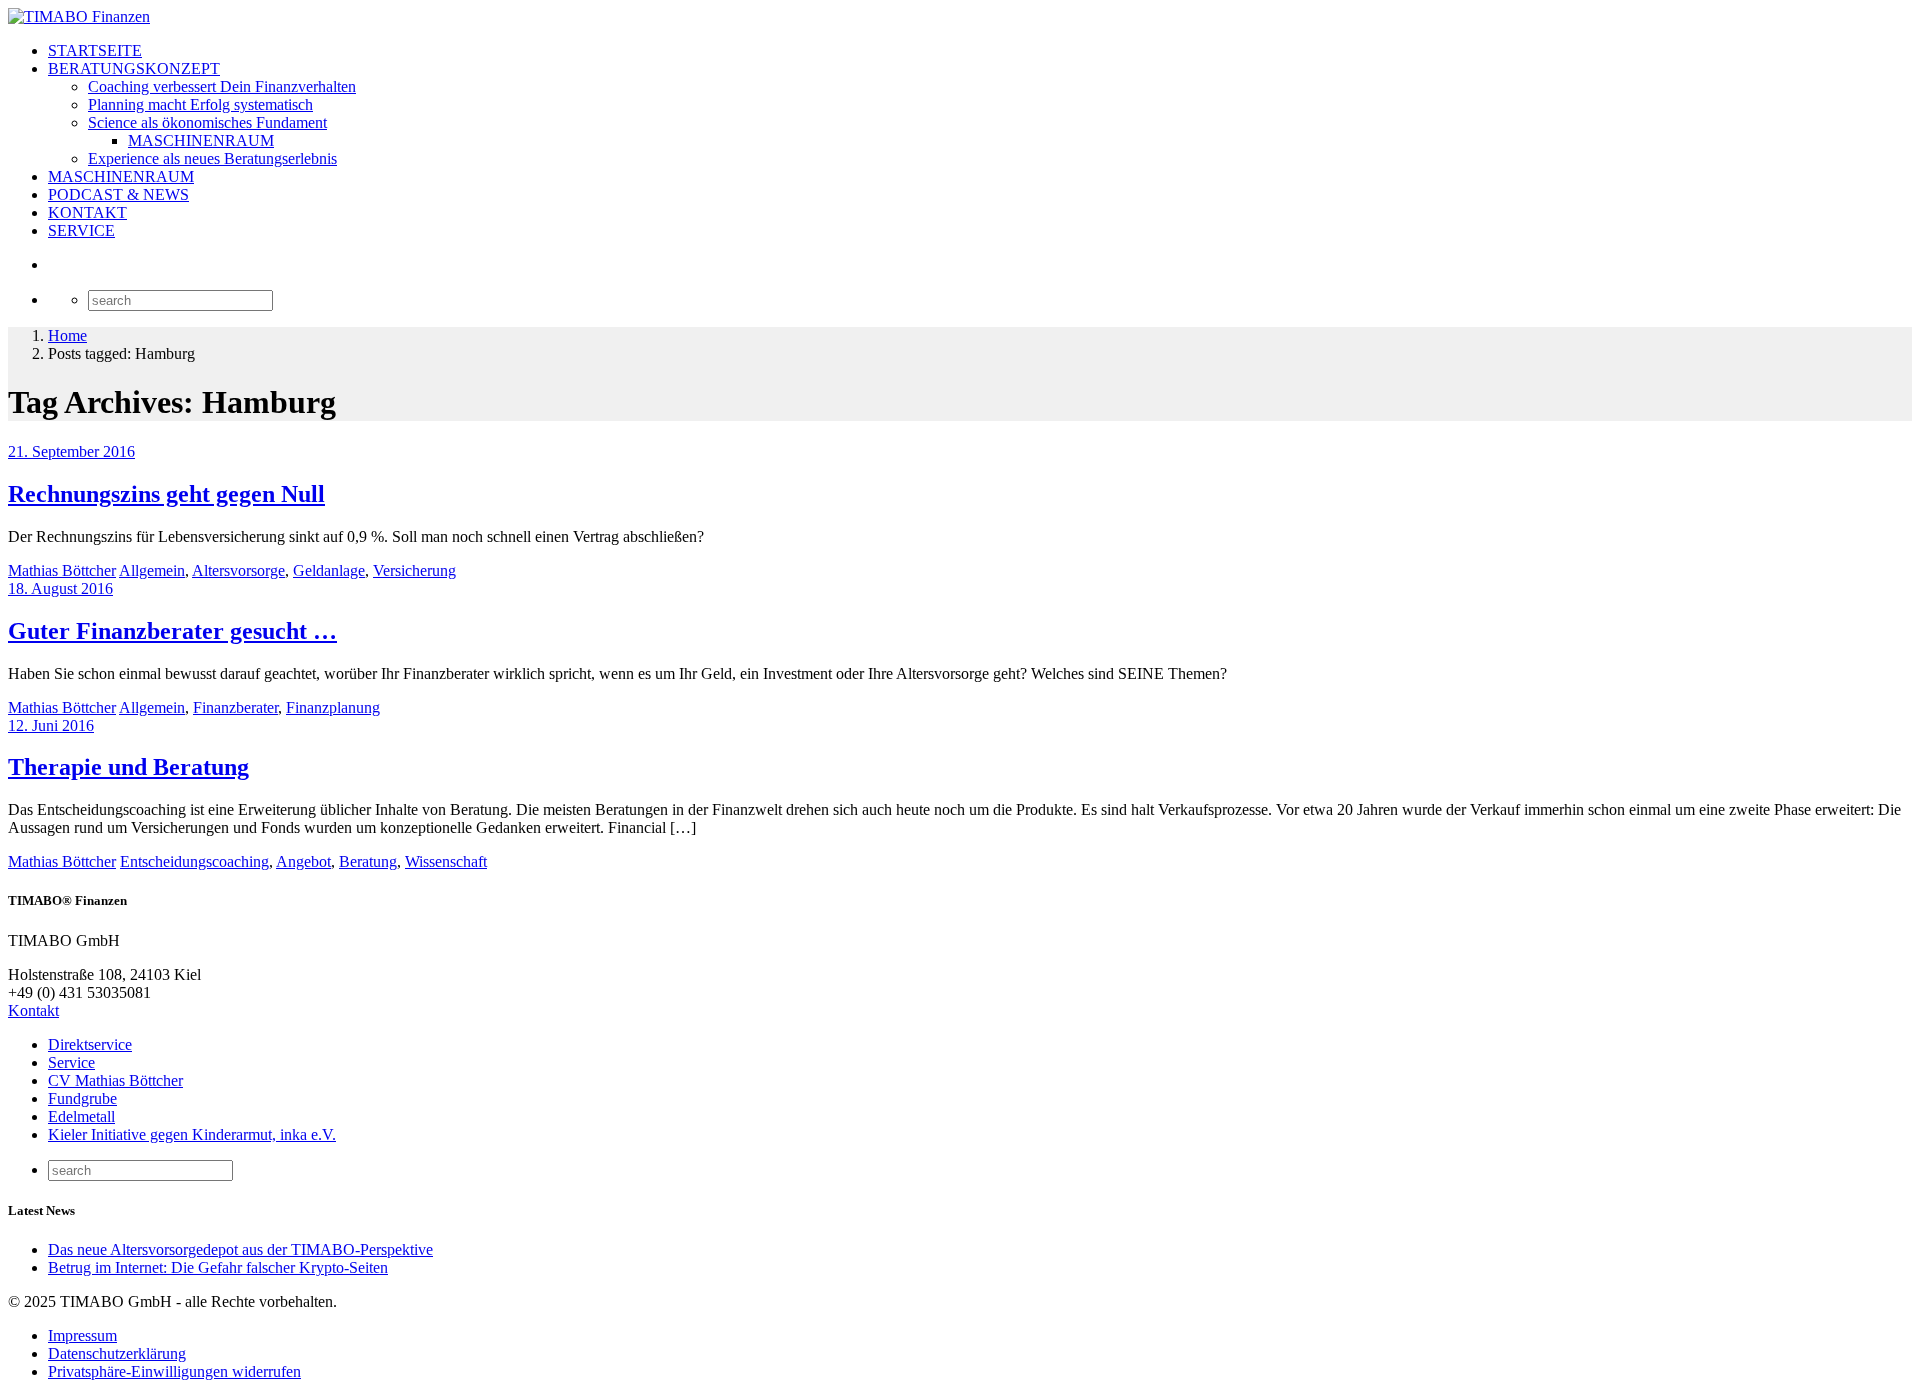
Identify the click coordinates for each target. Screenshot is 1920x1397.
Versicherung (414, 570)
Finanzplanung (333, 707)
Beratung (368, 861)
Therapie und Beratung (128, 767)
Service (71, 1062)
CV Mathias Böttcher (115, 1080)
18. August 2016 (60, 588)
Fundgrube (82, 1098)
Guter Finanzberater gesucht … (172, 631)
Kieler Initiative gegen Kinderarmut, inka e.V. (192, 1134)
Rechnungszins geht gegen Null (166, 494)
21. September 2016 (71, 451)
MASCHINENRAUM (201, 140)
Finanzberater (235, 707)
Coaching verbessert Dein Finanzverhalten (222, 86)
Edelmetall (81, 1116)
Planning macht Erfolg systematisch (200, 104)
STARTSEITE (95, 50)
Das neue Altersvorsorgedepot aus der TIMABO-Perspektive (240, 1249)
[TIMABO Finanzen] (79, 16)
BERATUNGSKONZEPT (134, 68)
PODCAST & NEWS (118, 194)
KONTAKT (87, 212)
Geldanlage (329, 570)
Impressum (82, 1335)
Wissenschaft (446, 861)
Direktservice (90, 1044)
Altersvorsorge (238, 570)
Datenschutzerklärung (117, 1353)
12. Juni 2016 (51, 725)
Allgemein (152, 570)
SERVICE (81, 230)
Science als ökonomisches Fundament (207, 122)
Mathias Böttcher (62, 570)
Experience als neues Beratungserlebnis (212, 158)
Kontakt (33, 1010)
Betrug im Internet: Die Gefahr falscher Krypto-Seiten (218, 1267)
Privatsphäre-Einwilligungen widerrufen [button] (174, 1371)
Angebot (303, 861)
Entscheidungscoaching (194, 861)
